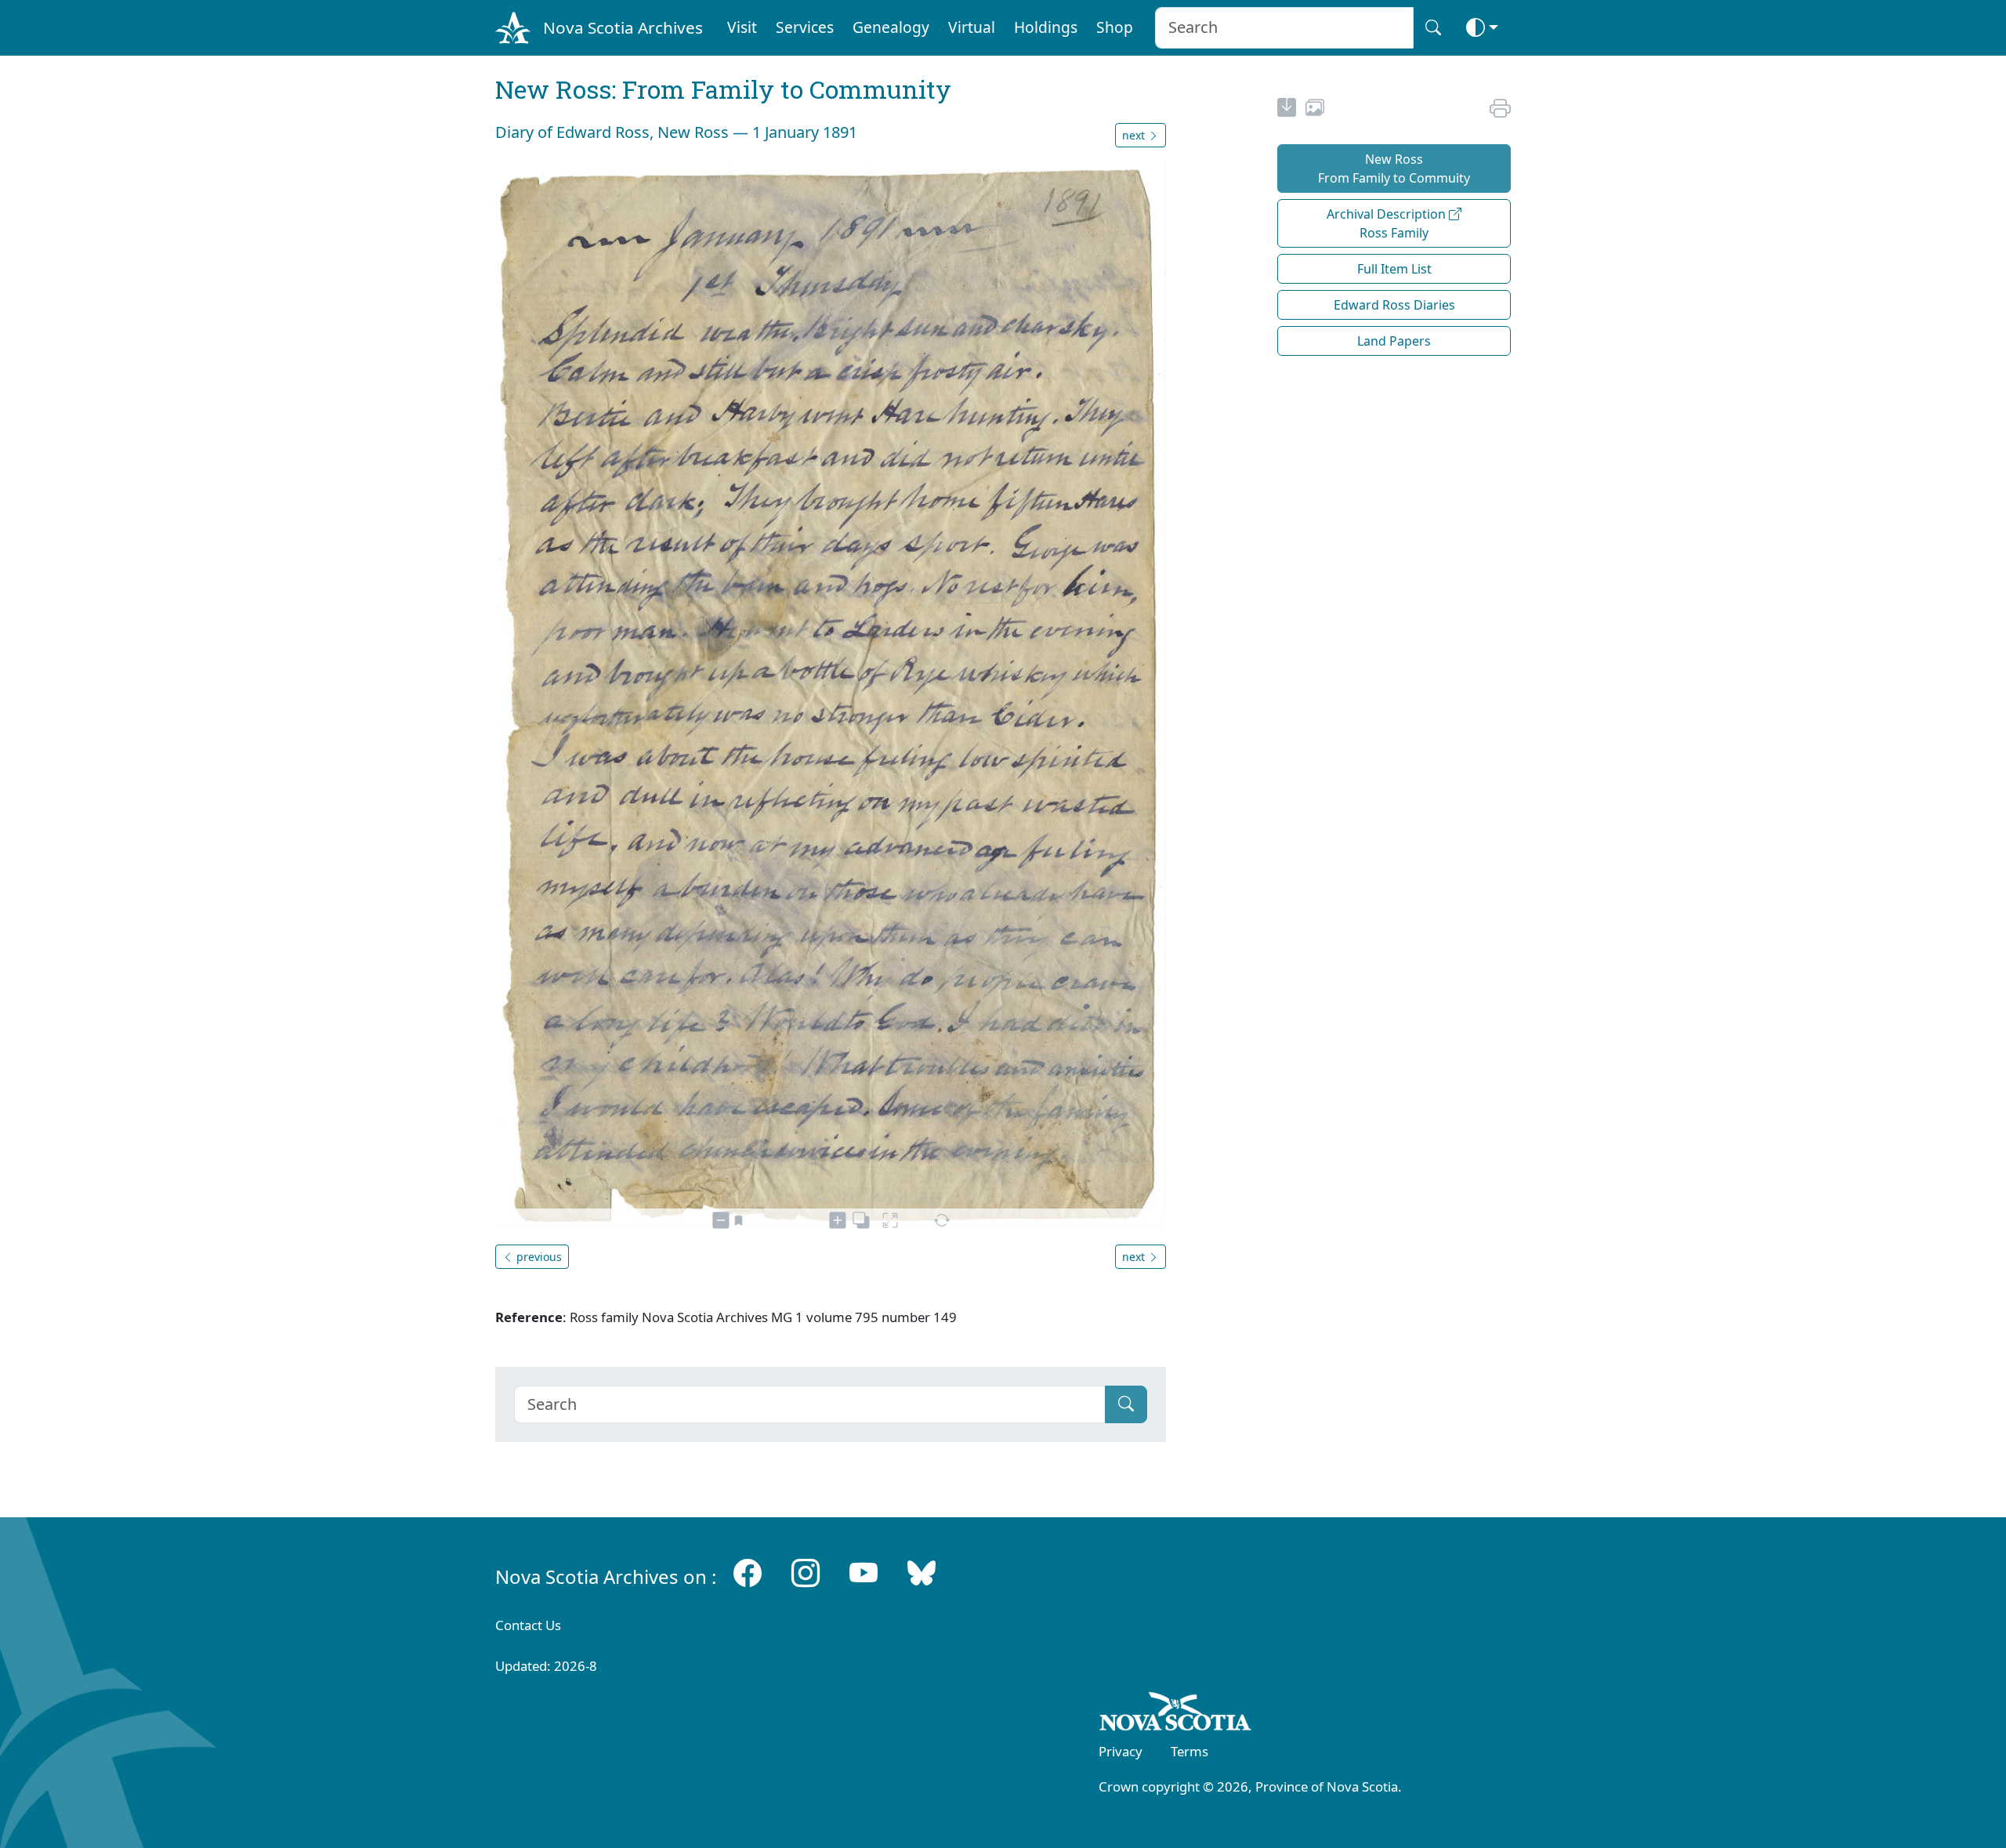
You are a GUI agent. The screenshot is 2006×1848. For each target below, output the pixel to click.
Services (805, 27)
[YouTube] (864, 1573)
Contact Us (528, 1625)
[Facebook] (748, 1573)
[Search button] (1433, 28)
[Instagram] (806, 1573)
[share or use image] (1315, 110)
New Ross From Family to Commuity (1394, 168)
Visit (742, 27)
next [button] (1135, 135)
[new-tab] (1287, 110)
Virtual (972, 27)
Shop (1115, 27)
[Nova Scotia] (1176, 1714)
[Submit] (1126, 1404)
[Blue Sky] (922, 1573)
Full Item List (1394, 269)
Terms (1189, 1751)
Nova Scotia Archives (623, 27)
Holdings (1046, 27)
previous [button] (538, 1257)
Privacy (1121, 1751)
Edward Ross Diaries (1394, 305)
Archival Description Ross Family (1388, 223)
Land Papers (1394, 341)
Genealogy (891, 27)
